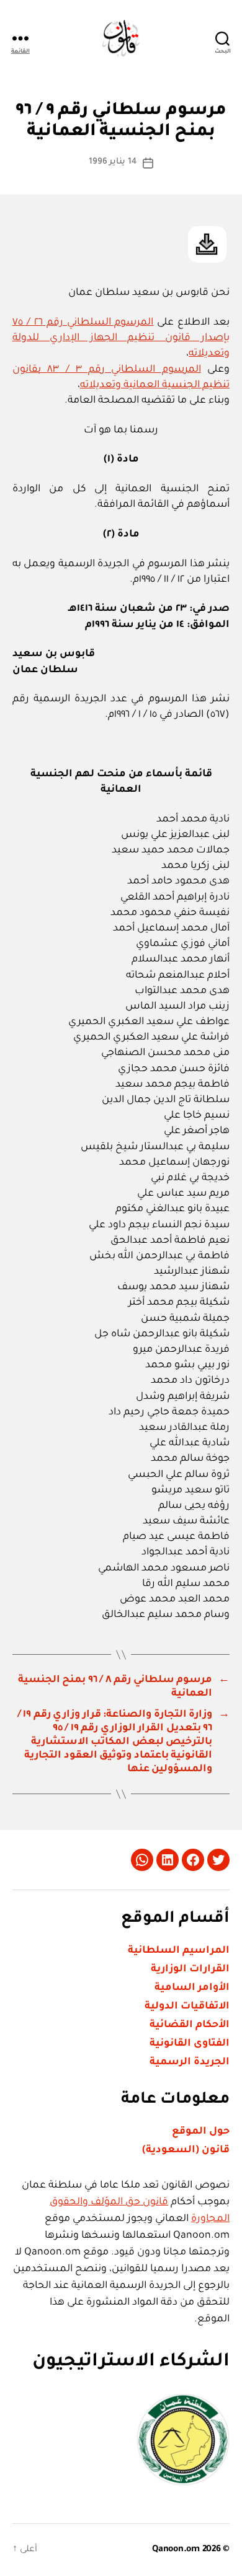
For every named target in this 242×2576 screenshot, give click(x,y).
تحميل (207, 244)
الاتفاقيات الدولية (187, 2007)
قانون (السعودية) (186, 2150)
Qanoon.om (176, 2550)
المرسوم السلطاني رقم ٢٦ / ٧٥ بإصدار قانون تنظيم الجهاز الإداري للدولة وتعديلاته (121, 338)
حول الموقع (201, 2132)
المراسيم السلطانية (179, 1951)
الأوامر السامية (192, 1988)
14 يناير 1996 (113, 162)
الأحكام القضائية (190, 2025)
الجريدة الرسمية (190, 2062)
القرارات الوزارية (190, 1969)
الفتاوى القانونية (190, 2044)
